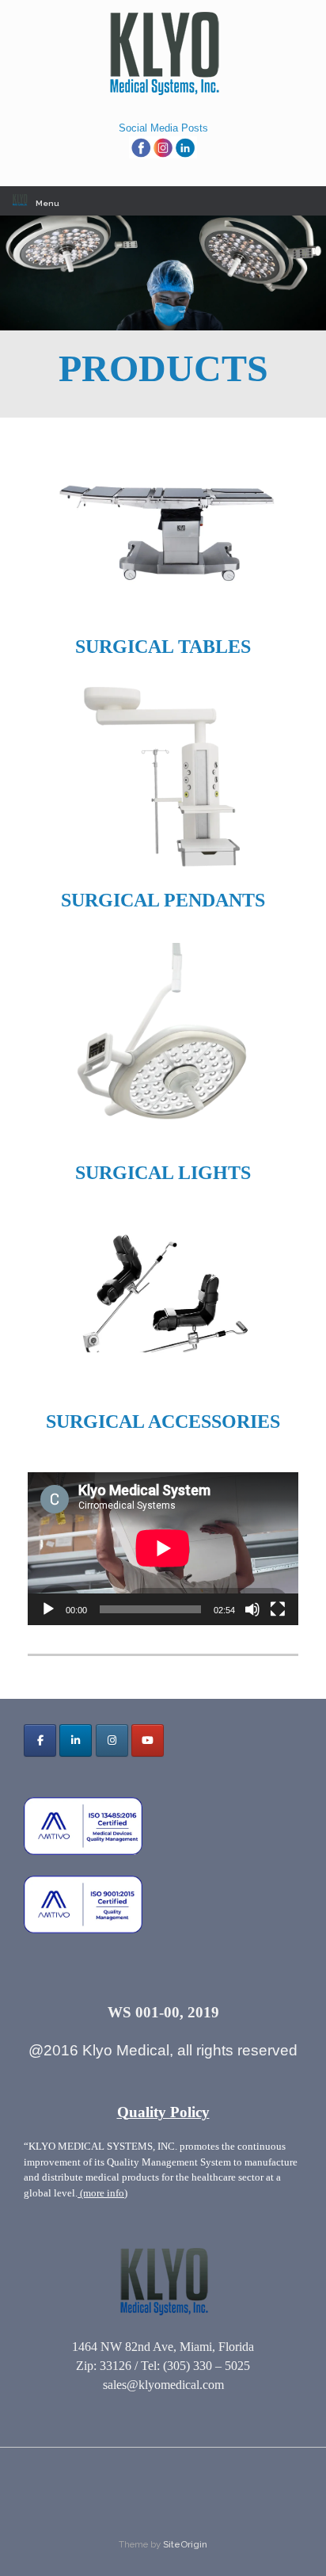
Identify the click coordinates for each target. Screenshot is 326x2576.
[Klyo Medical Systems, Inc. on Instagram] (112, 1740)
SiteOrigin (185, 2544)
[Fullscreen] (278, 1609)
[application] (163, 1548)
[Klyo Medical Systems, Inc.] (163, 54)
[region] (163, 273)
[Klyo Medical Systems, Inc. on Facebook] (40, 1740)
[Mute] (252, 1609)
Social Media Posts (163, 128)
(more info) (102, 2193)
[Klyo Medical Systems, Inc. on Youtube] (148, 1740)
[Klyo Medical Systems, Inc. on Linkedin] (76, 1740)
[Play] (48, 1609)
